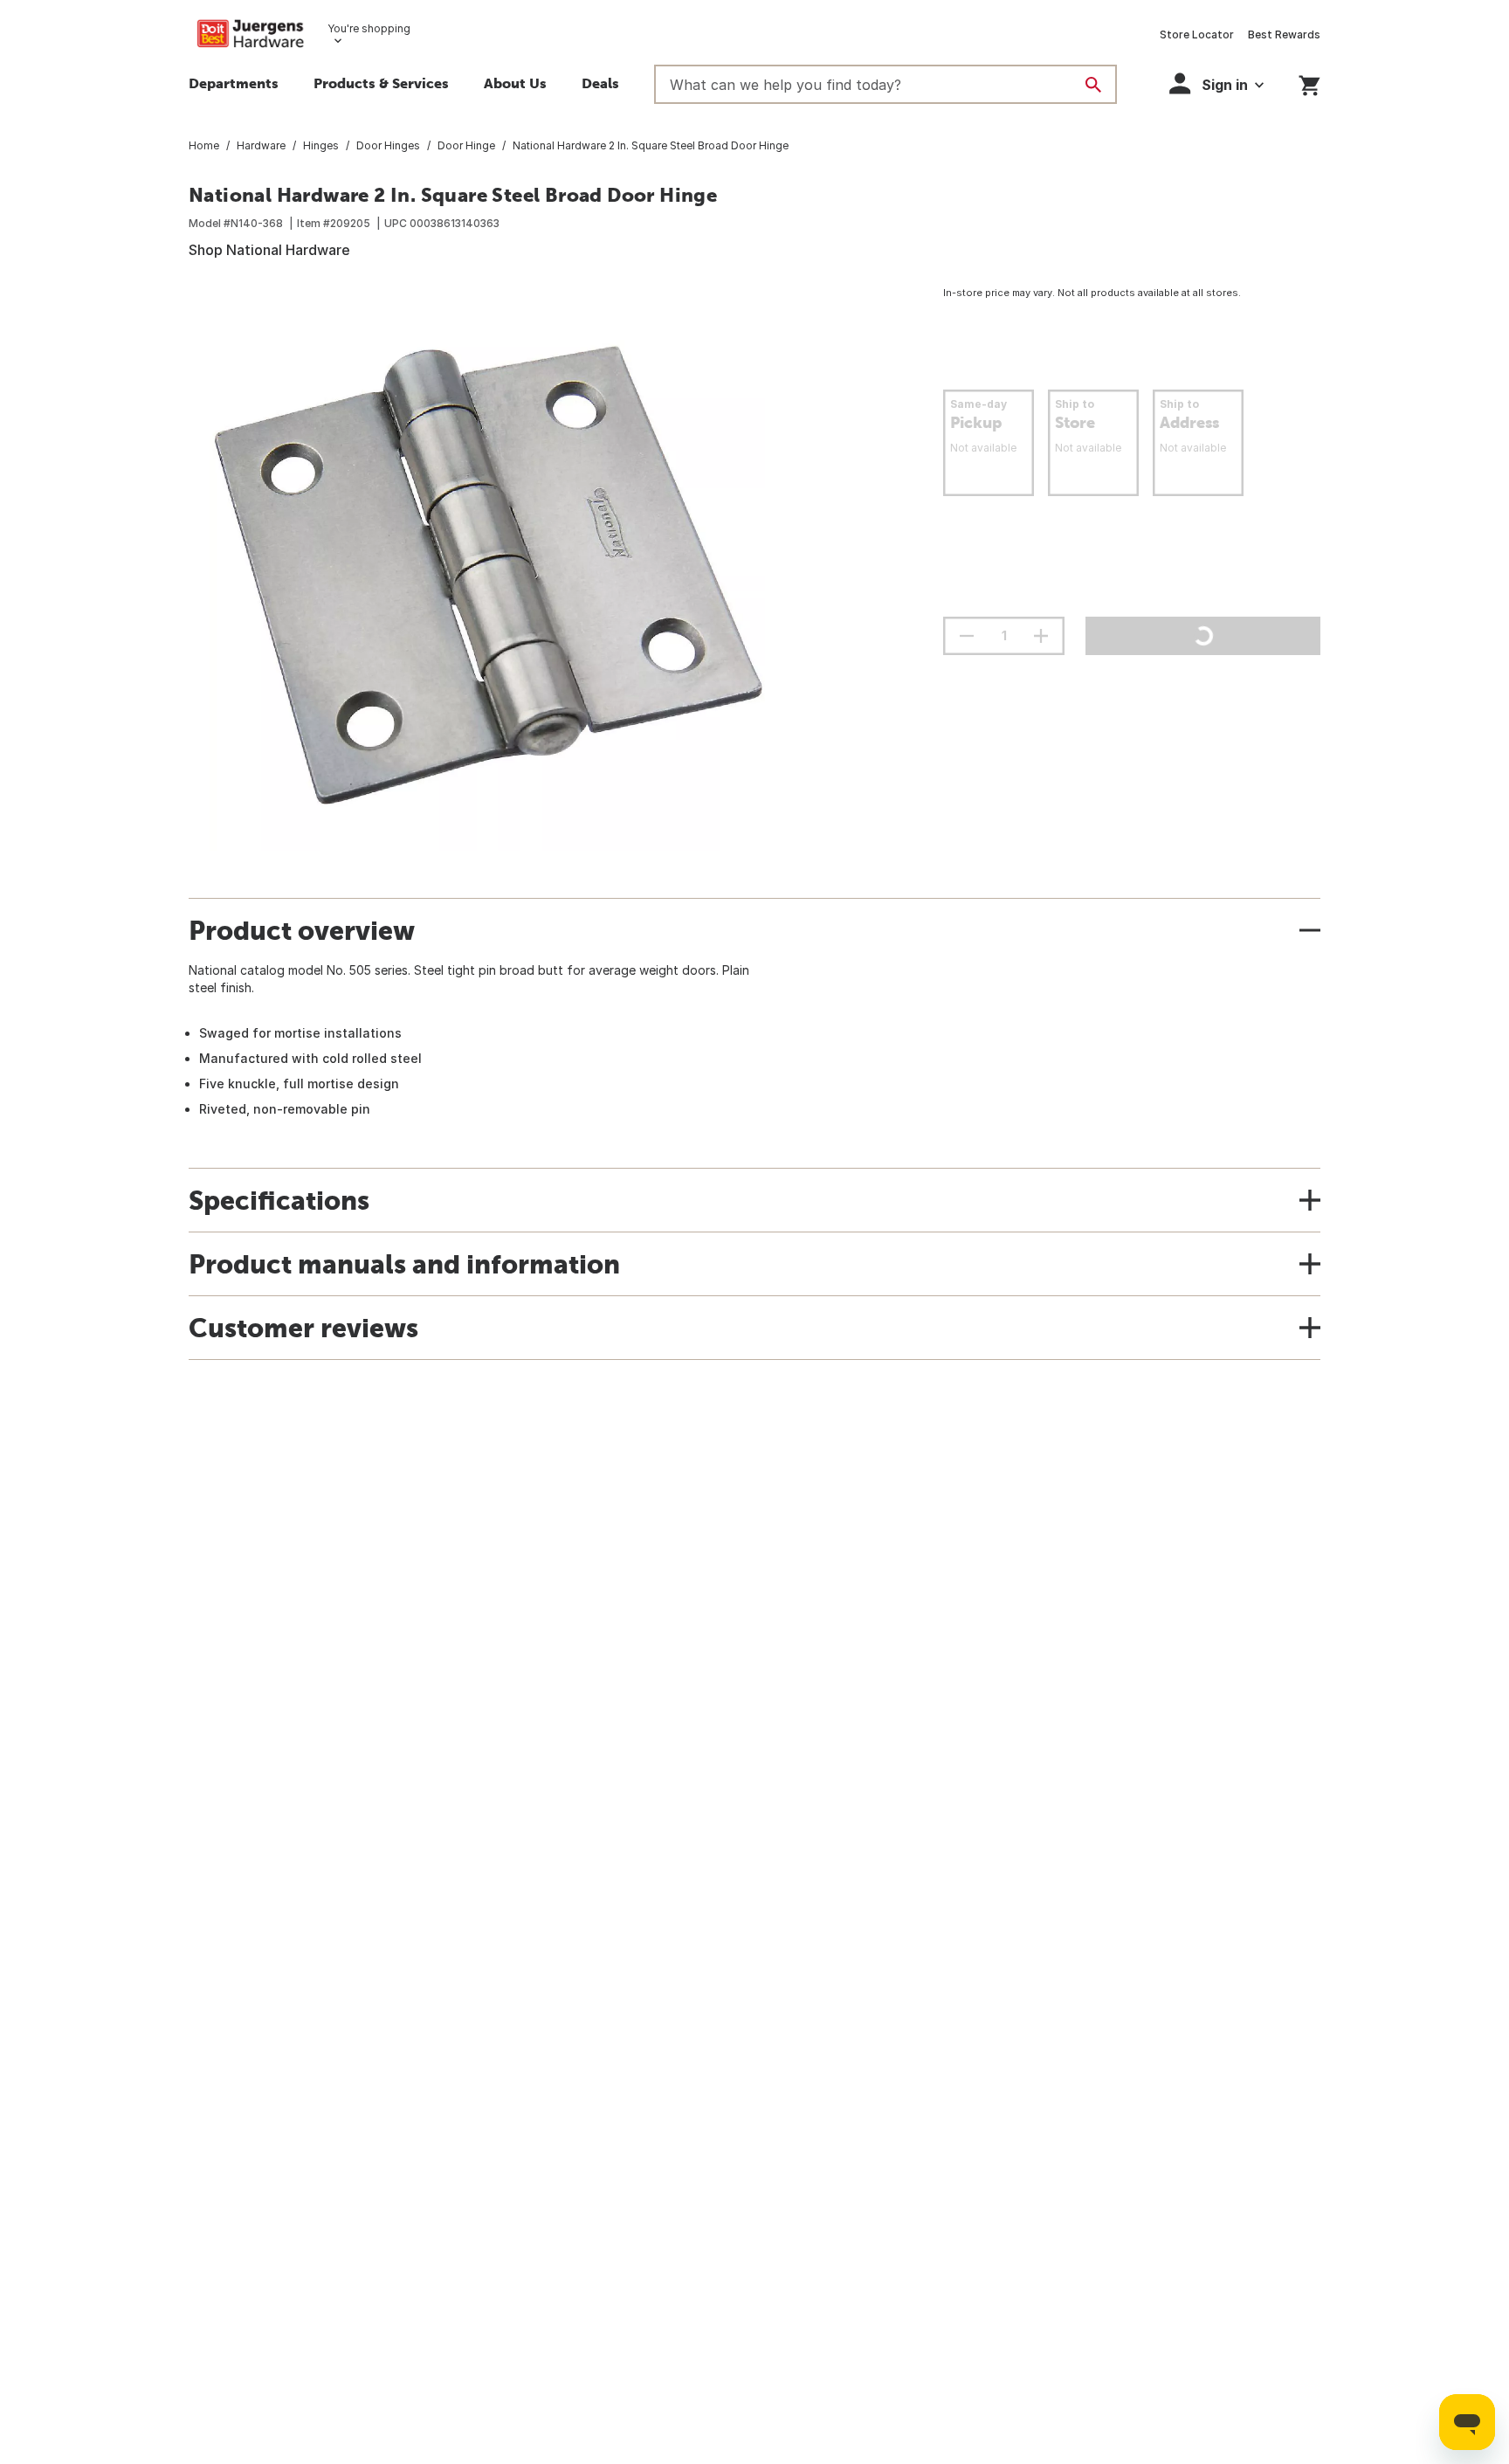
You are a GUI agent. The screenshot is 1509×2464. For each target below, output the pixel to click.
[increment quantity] (1041, 636)
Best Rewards (1284, 35)
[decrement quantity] (967, 636)
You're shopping (369, 28)
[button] (381, 86)
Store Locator (1197, 35)
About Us (515, 83)
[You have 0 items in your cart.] (1309, 83)
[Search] (1093, 85)
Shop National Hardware (269, 250)
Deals (600, 83)
